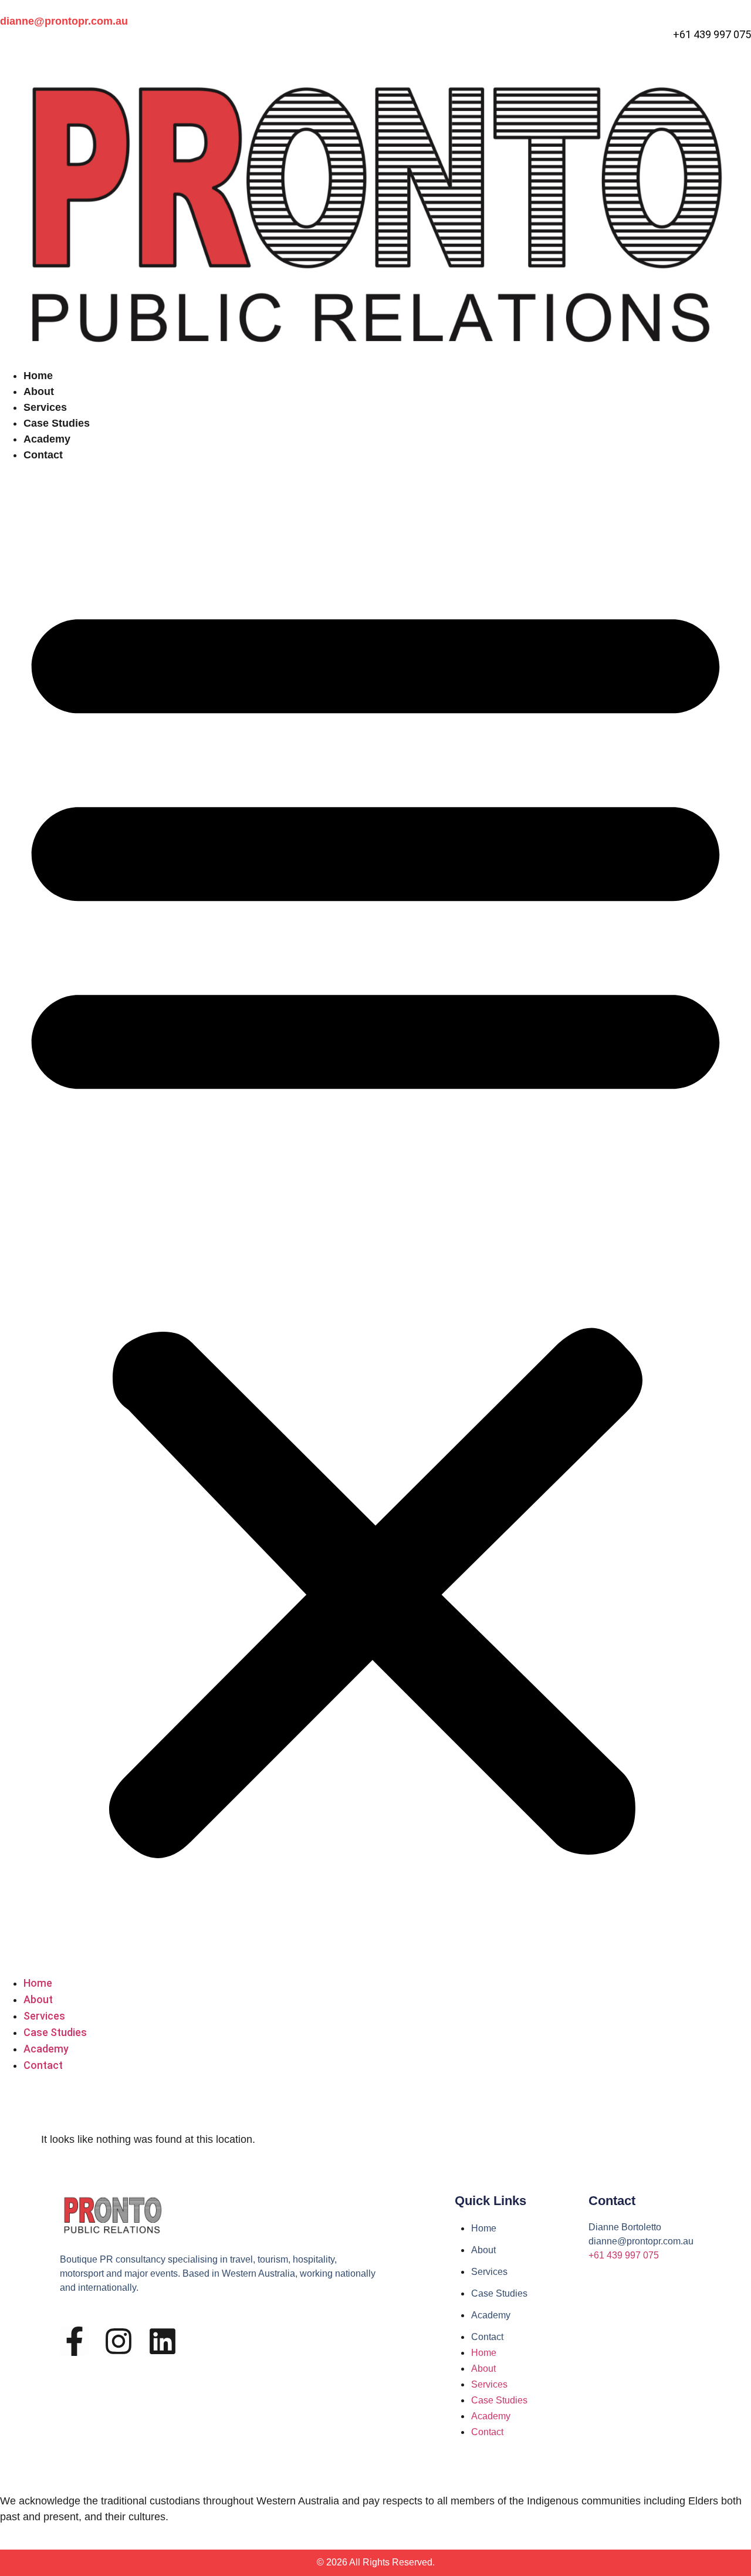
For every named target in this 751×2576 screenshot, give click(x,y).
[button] (375, 1219)
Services (45, 407)
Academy (47, 439)
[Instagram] (119, 2341)
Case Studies (57, 423)
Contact (43, 455)
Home (38, 376)
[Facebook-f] (75, 2341)
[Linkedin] (163, 2341)
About (39, 391)
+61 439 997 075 (624, 2255)
